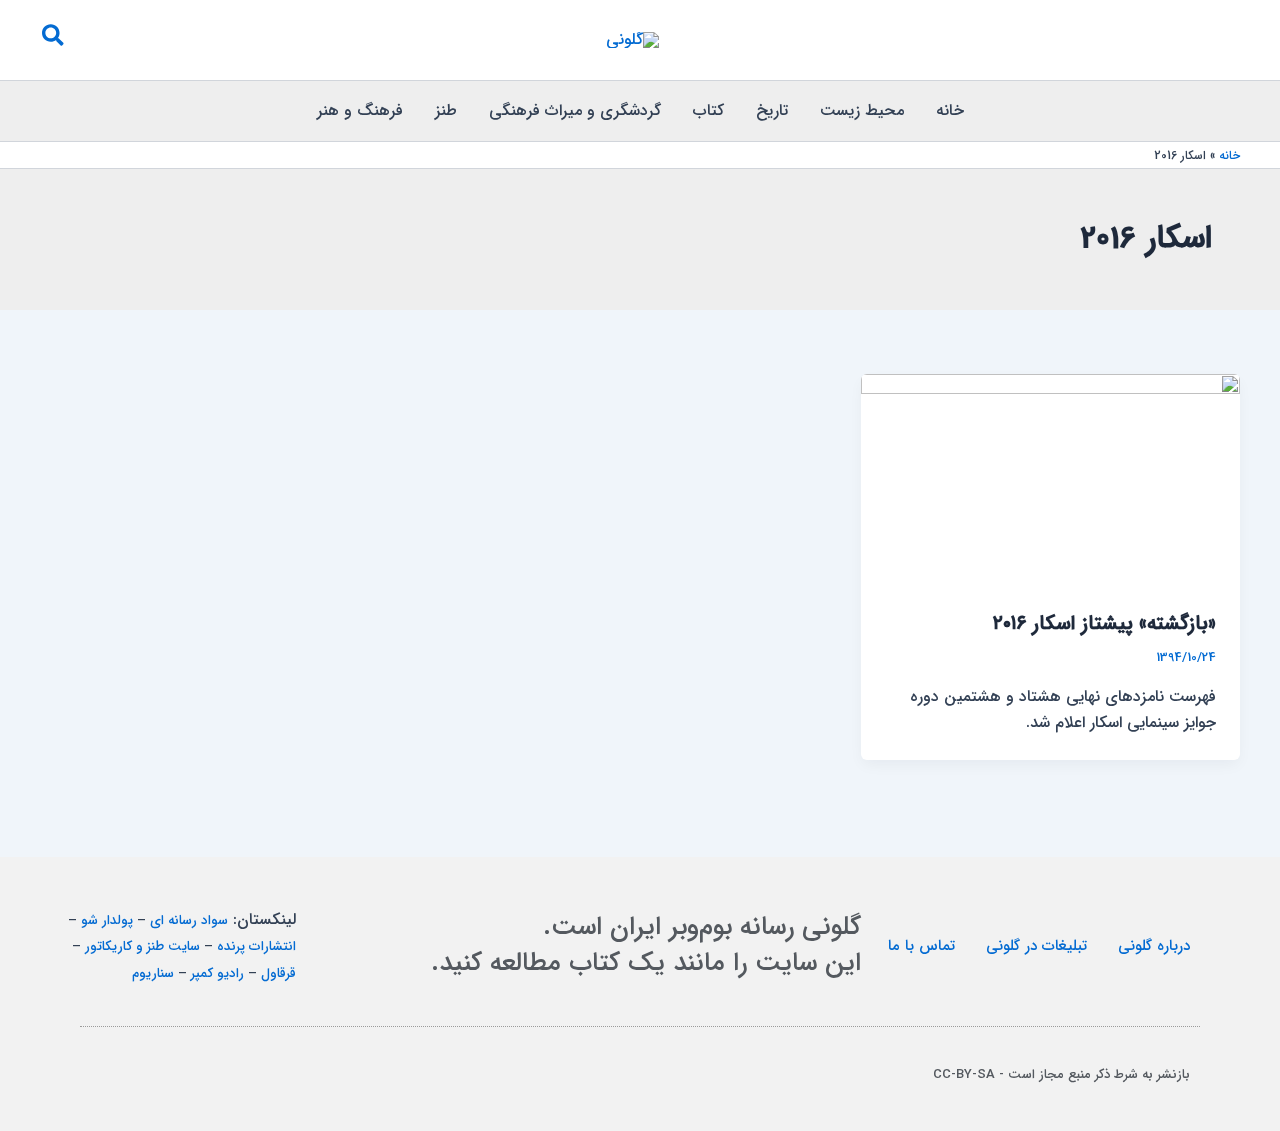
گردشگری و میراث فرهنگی (575, 110)
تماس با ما (921, 946)
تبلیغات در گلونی (1036, 946)
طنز (446, 110)
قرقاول (278, 973)
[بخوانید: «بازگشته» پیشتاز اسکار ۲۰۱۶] (1050, 479)
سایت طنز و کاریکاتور (142, 946)
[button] (52, 40)
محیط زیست (862, 110)
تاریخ (772, 110)
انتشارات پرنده (256, 946)
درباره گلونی (1154, 946)
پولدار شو (107, 920)
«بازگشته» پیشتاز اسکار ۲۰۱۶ (1104, 623)
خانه (950, 110)
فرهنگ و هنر (360, 110)
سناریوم (153, 973)
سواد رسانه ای (189, 920)
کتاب (708, 110)
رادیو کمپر (217, 973)
